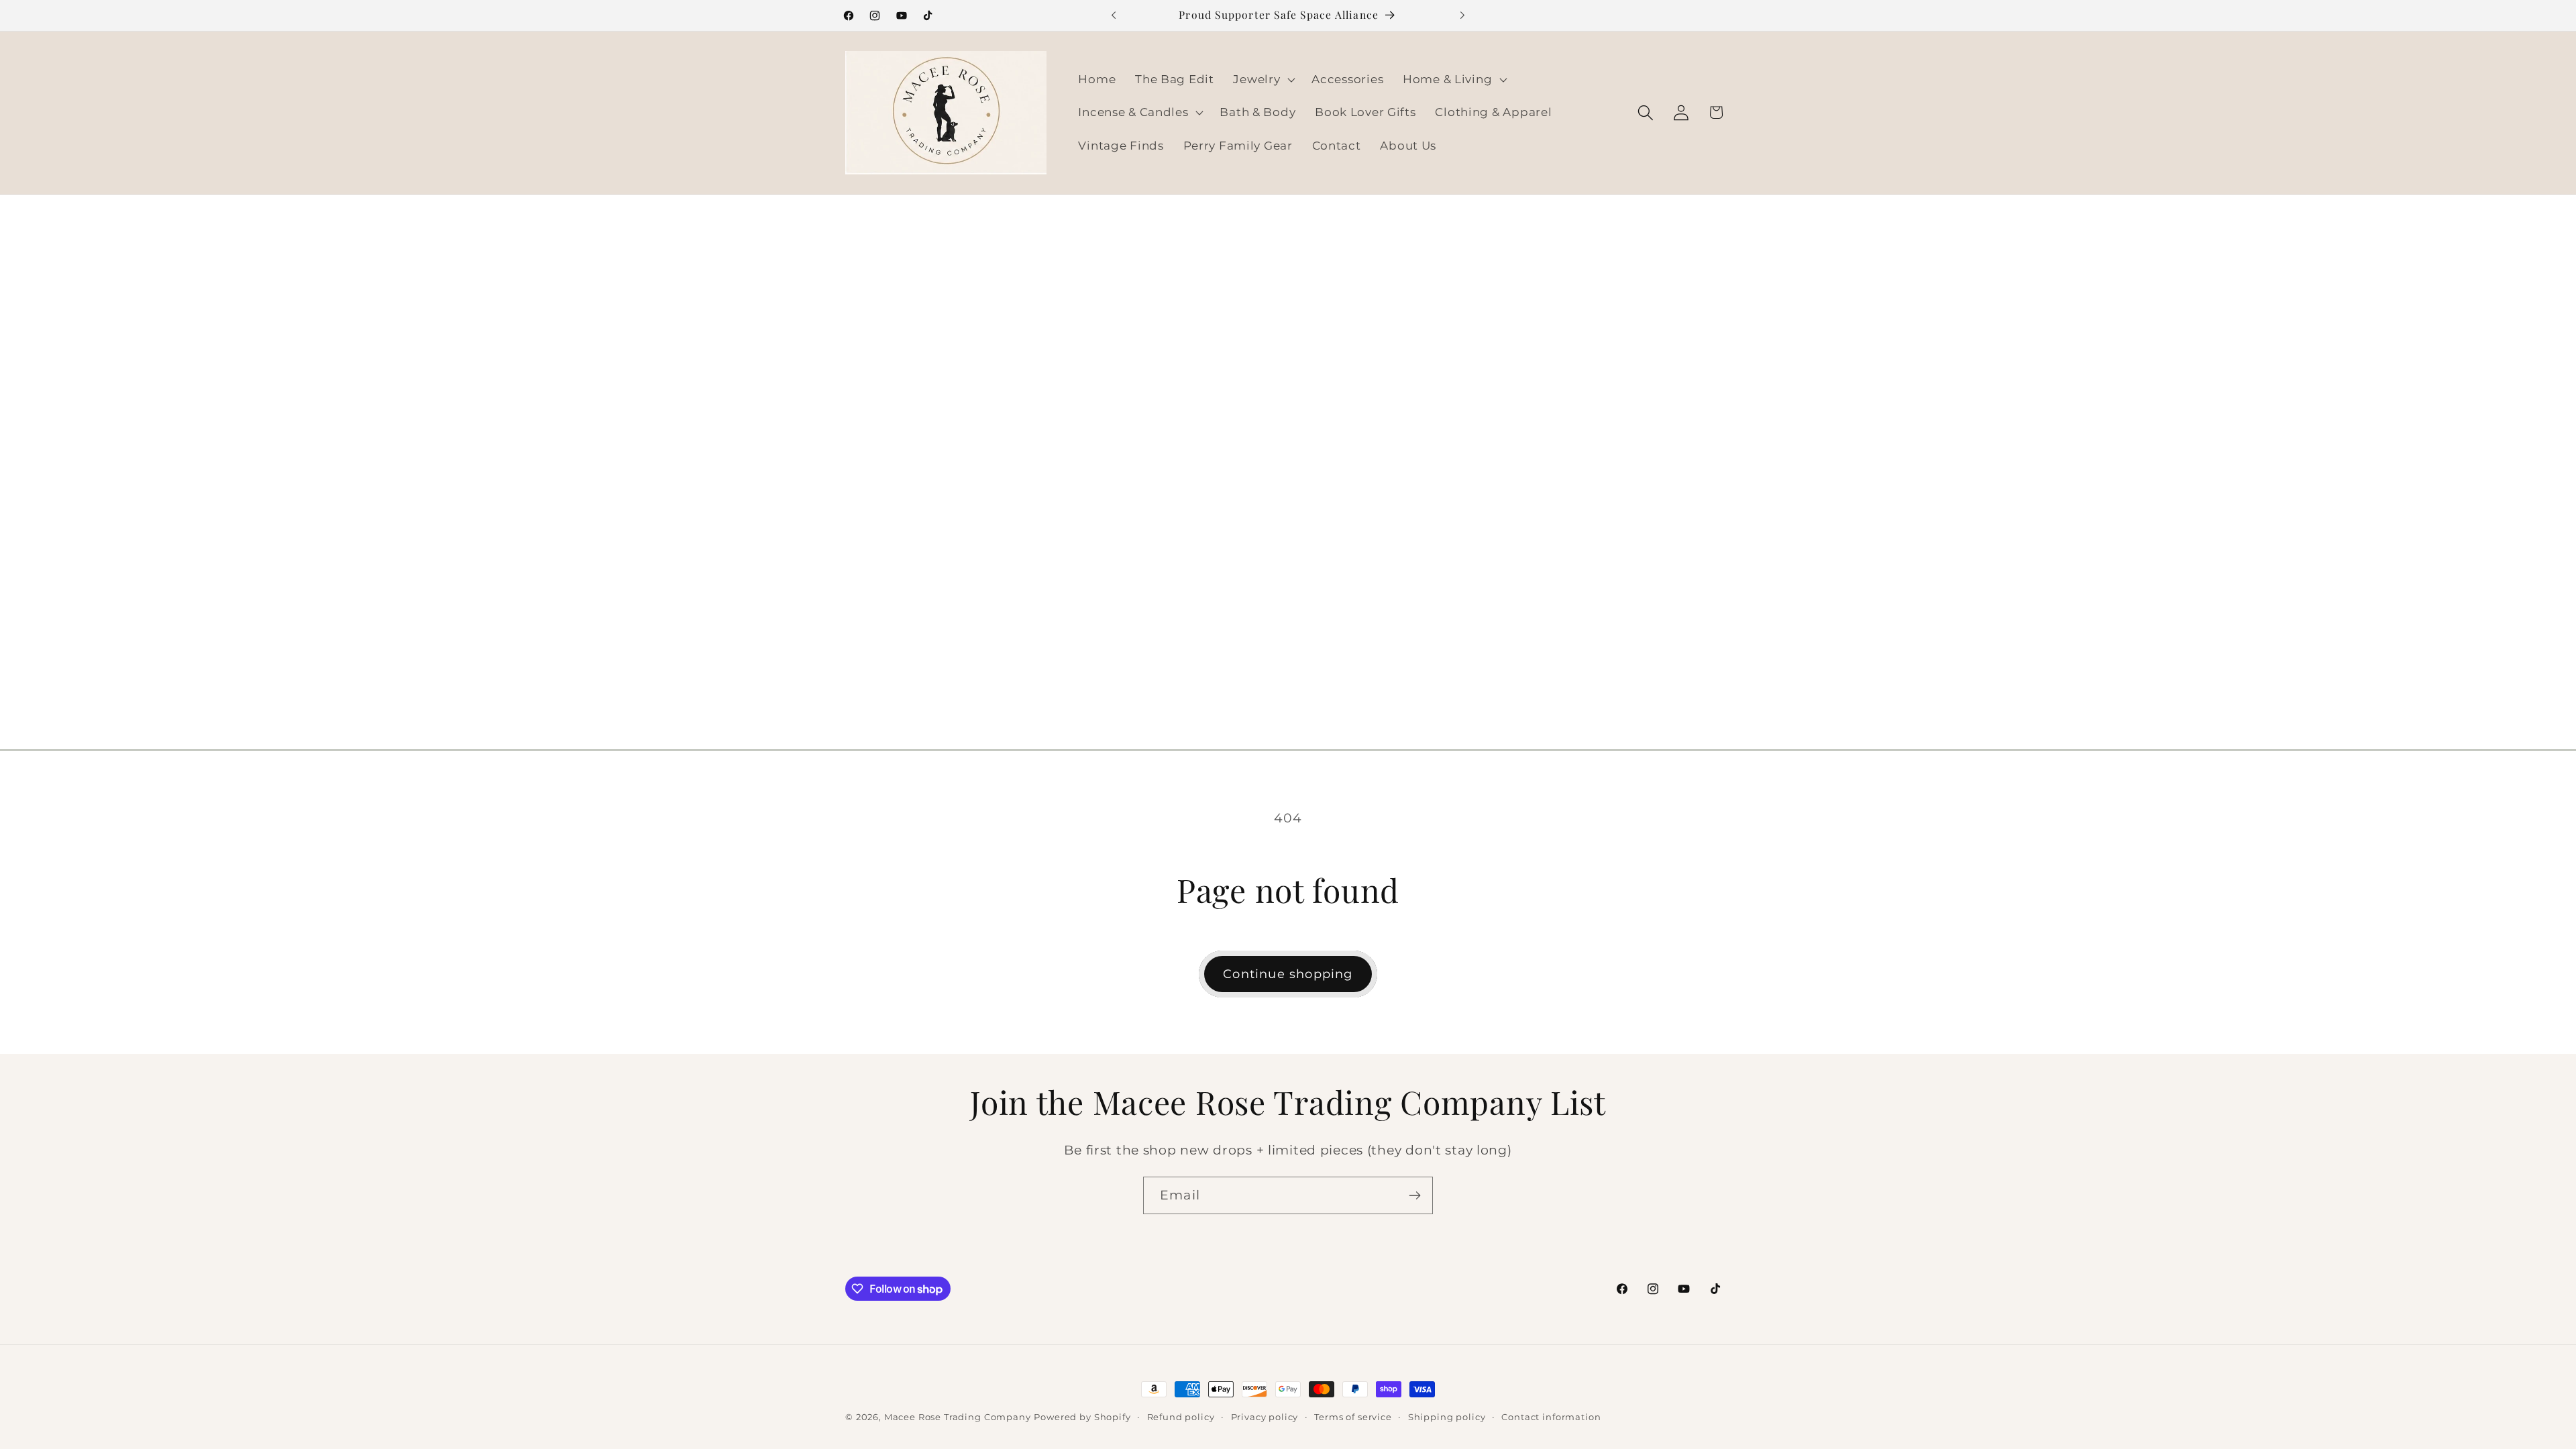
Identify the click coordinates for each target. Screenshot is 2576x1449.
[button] (1263, 79)
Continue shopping (1288, 974)
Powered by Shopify (1082, 1417)
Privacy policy (1265, 1417)
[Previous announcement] (1114, 15)
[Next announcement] (1462, 15)
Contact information (1551, 1417)
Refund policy (1181, 1417)
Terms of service (1353, 1417)
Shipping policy (1447, 1417)
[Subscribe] (1414, 1195)
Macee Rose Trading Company (958, 1417)
